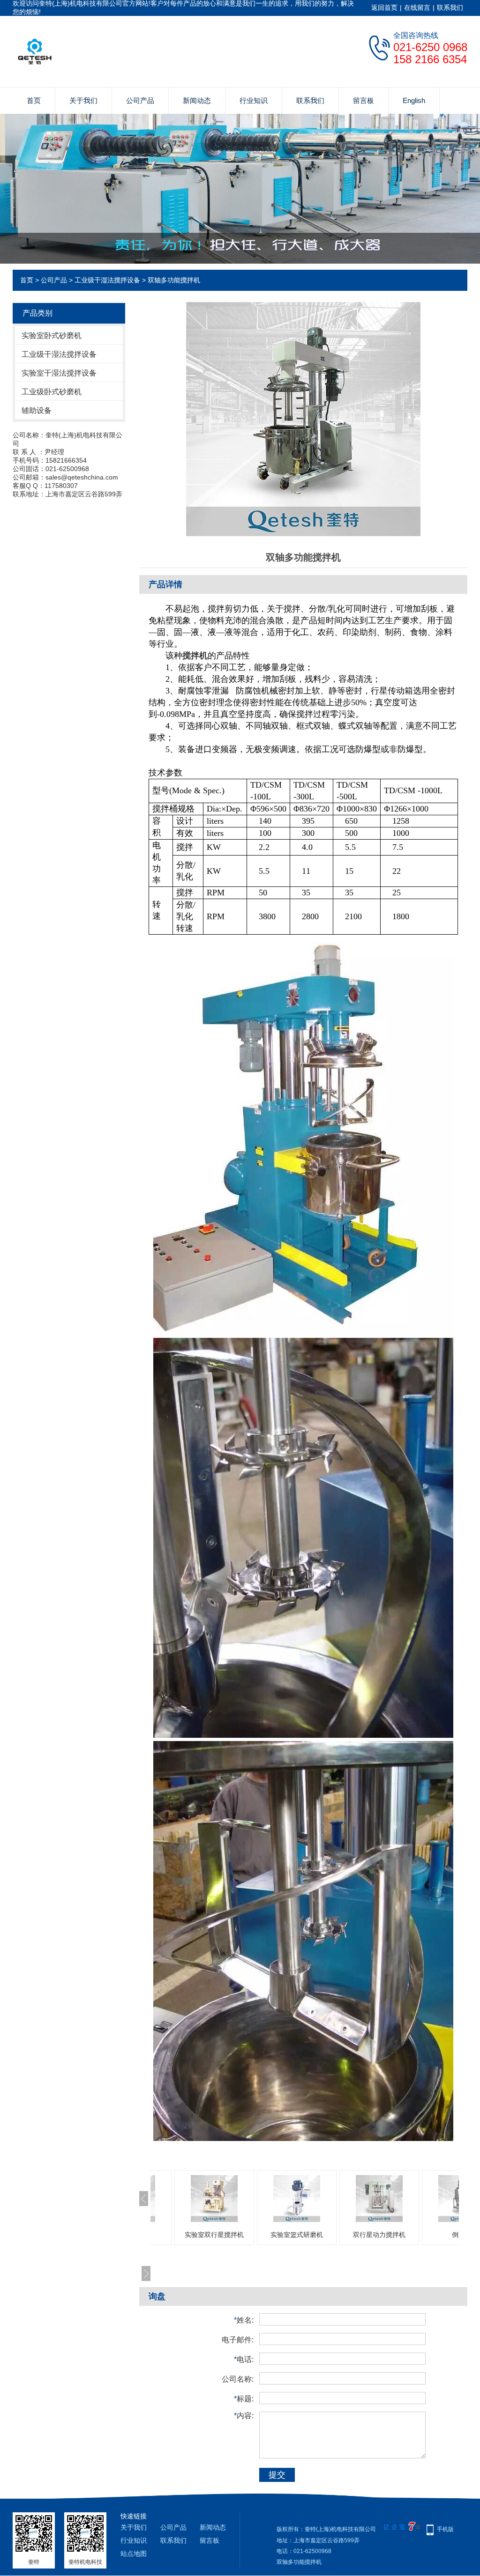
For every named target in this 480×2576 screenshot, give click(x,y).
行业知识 (254, 100)
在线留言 (417, 7)
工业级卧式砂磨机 (52, 392)
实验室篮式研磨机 (297, 2235)
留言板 (364, 100)
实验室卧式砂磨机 (52, 336)
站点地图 (134, 2554)
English (414, 100)
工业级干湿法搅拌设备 (107, 280)
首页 (34, 100)
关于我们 (83, 100)
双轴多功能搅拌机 (174, 280)
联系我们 (450, 7)
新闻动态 (197, 100)
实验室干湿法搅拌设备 (59, 373)
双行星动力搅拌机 (379, 2235)
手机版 (445, 2529)
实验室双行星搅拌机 (214, 2235)
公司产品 (140, 100)
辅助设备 (37, 410)
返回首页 (384, 7)
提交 (277, 2475)
